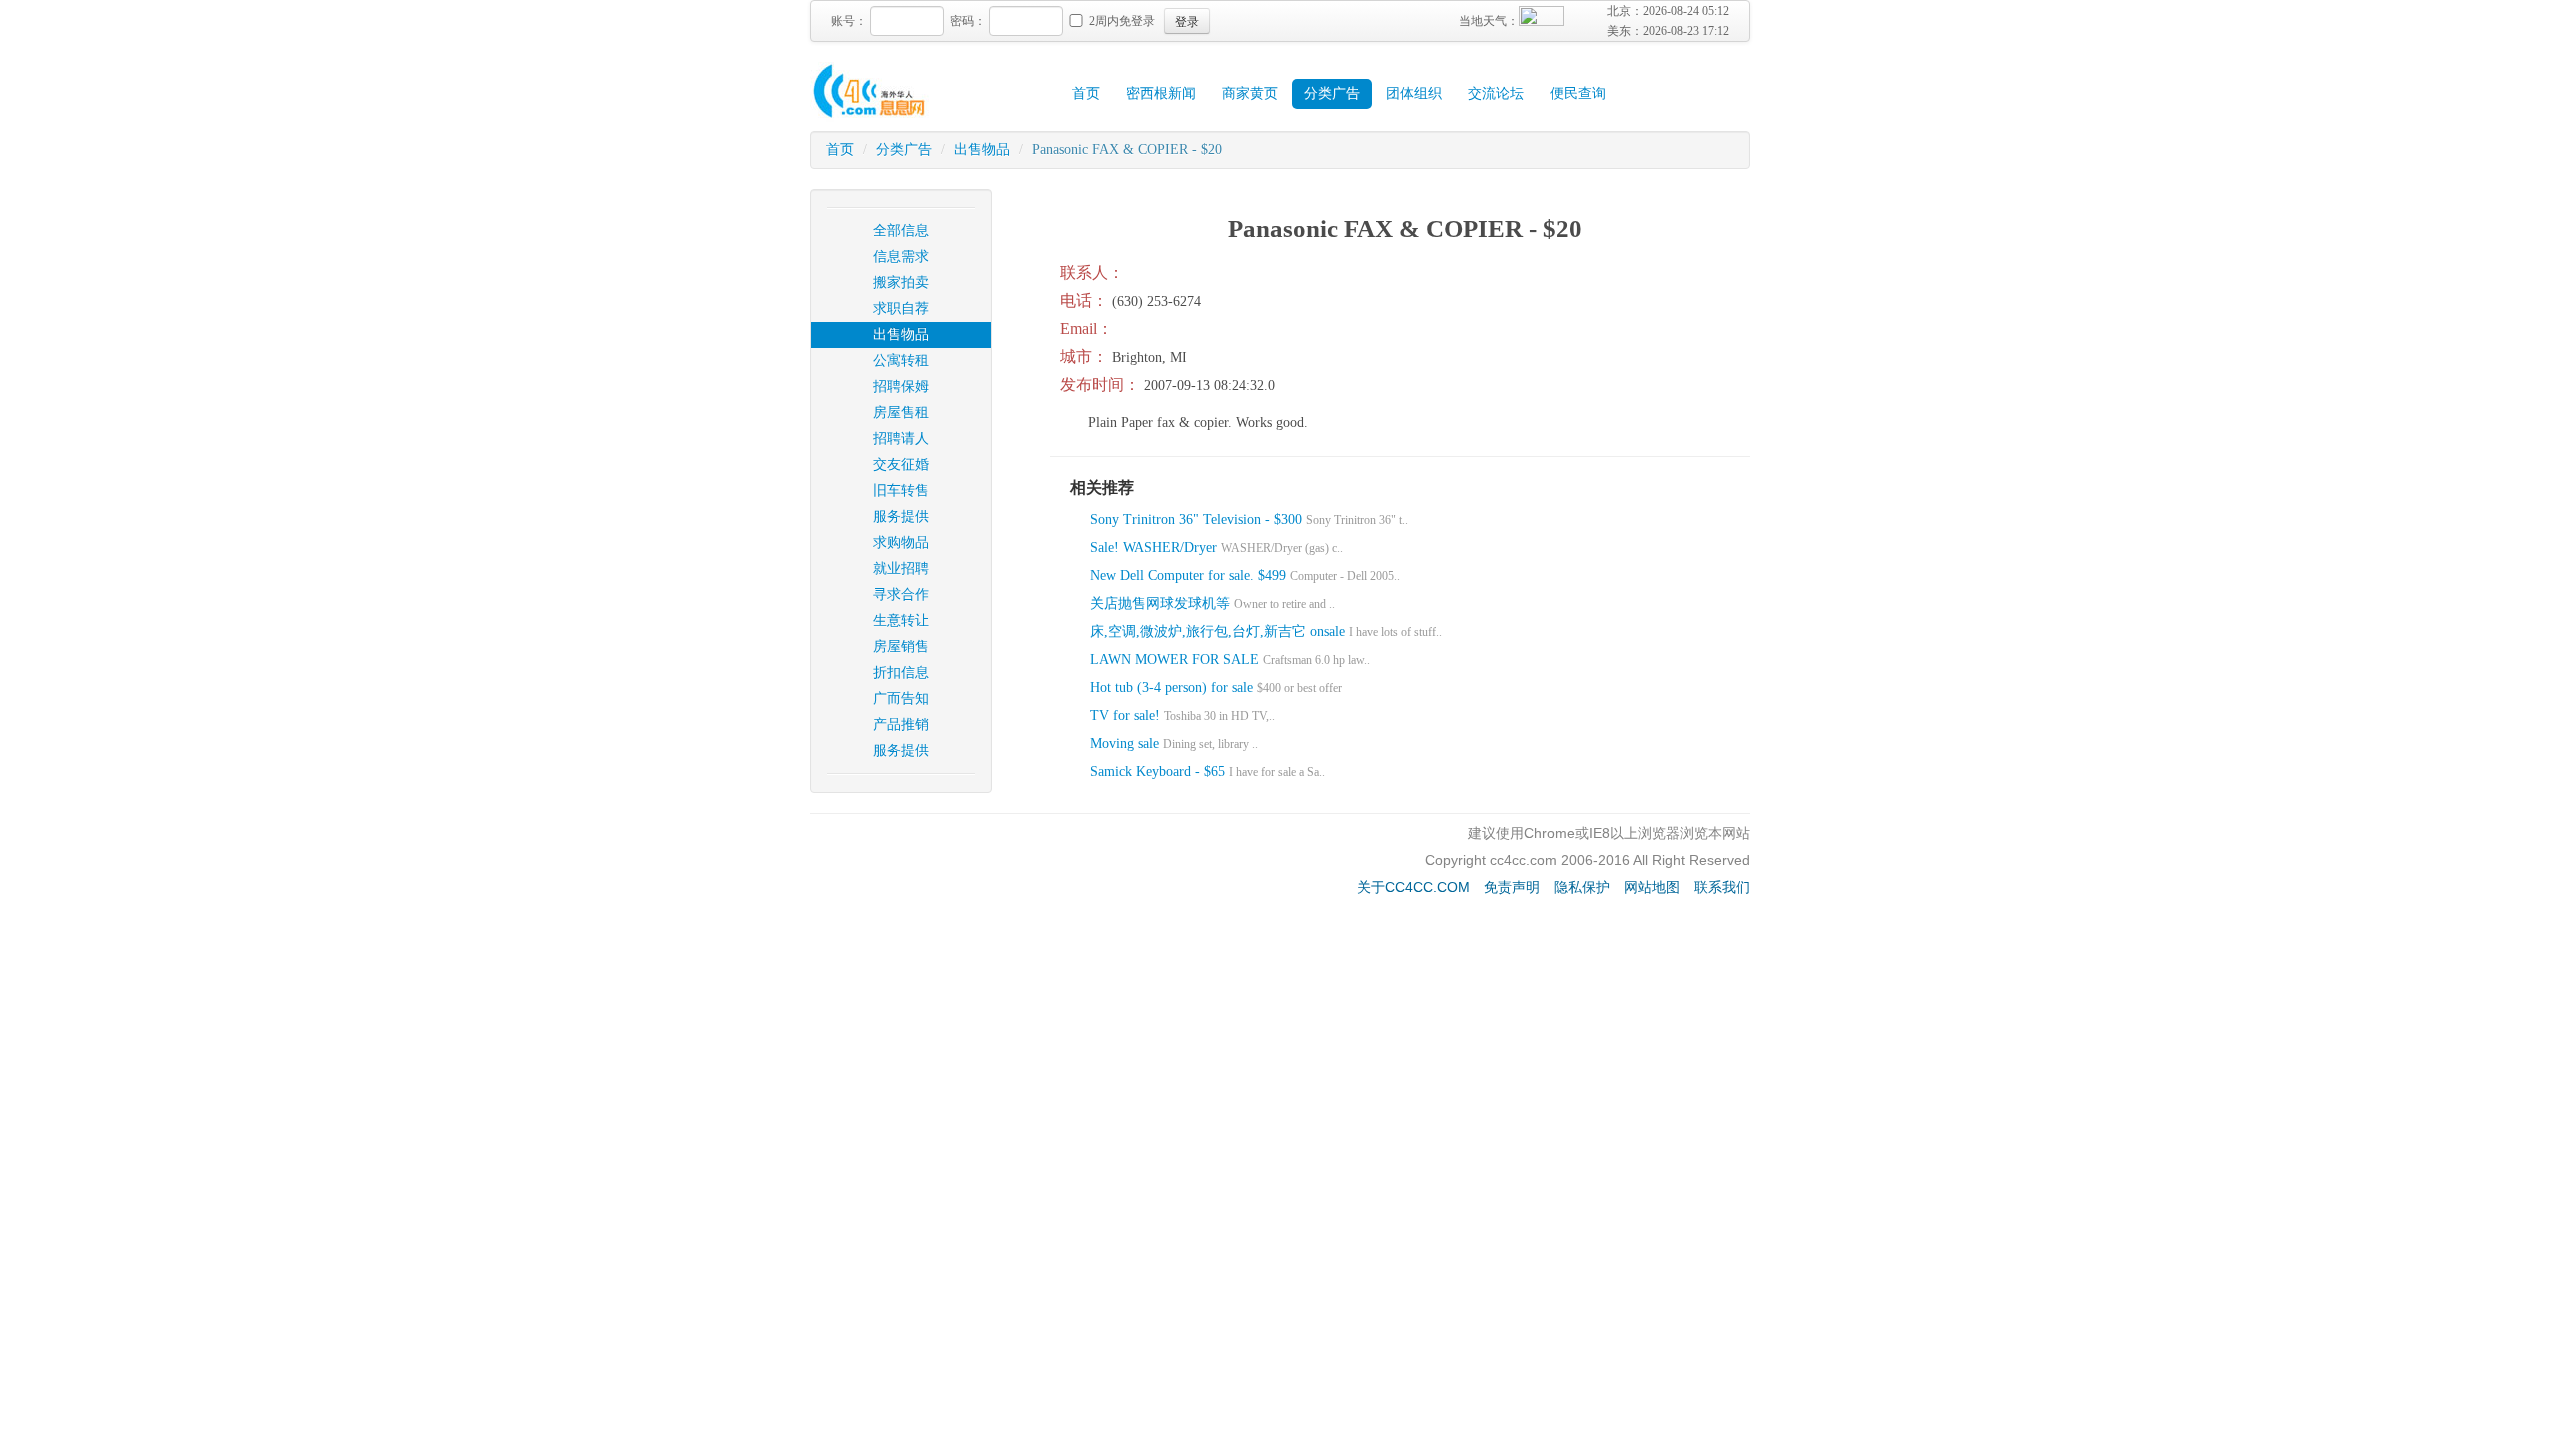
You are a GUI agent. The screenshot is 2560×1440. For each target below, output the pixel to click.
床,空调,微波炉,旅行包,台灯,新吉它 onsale (1217, 631)
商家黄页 (1250, 93)
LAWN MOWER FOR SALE (1174, 659)
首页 (1086, 93)
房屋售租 (901, 412)
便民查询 (1578, 93)
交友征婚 (901, 464)
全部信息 (901, 230)
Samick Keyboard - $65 (1157, 771)
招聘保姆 (901, 386)
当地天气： (1489, 21)
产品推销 (901, 724)
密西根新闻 (1161, 93)
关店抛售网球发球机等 (1160, 603)
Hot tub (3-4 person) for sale (1171, 687)
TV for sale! (1125, 715)
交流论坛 (1496, 93)
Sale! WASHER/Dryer (1155, 547)
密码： (968, 21)
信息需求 (901, 256)
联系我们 (1722, 887)
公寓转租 (901, 360)
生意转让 (901, 620)
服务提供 (901, 516)
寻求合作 (901, 594)
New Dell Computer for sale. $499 (1188, 575)
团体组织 (1414, 93)
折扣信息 (901, 672)
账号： (849, 21)
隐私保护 (1582, 887)
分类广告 (1332, 93)
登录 (1187, 20)
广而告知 (901, 698)
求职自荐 (901, 308)
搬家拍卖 (901, 282)
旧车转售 (901, 490)
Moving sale (1124, 743)
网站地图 (1652, 887)
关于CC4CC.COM (1413, 887)
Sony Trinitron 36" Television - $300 (1196, 519)
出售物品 (982, 149)
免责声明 (1512, 887)
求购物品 (901, 542)
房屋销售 (901, 646)
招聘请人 (901, 438)
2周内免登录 (1122, 21)
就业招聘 (901, 568)
